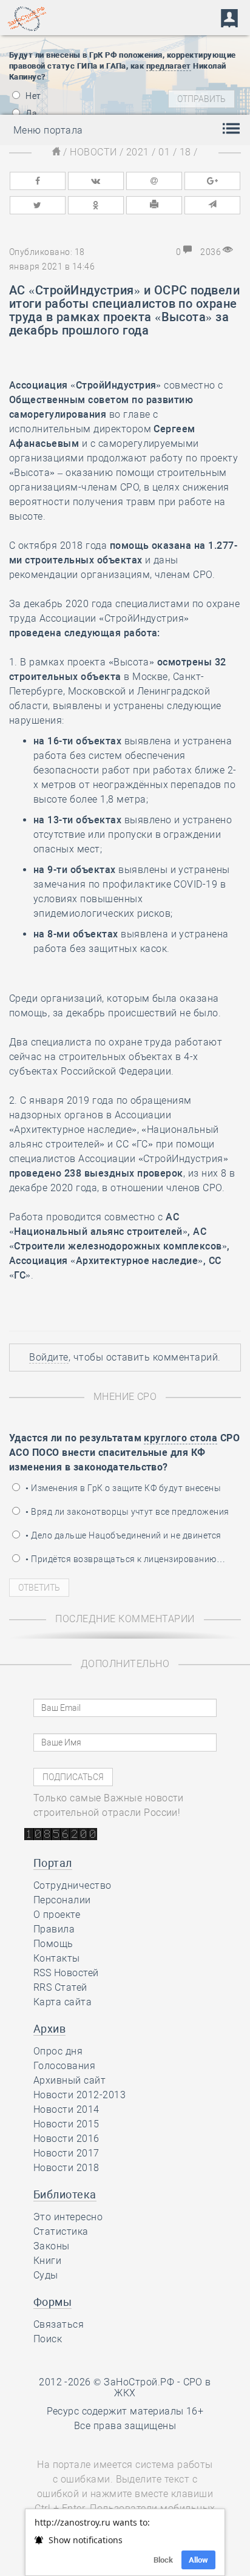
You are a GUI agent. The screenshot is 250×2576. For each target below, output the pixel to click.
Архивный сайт (69, 2080)
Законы (52, 2246)
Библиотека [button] (65, 2194)
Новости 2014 (66, 2109)
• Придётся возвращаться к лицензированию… (124, 1559)
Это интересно (68, 2217)
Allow (198, 2560)
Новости (93, 152)
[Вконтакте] (96, 181)
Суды (46, 2275)
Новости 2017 (66, 2153)
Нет (32, 96)
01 (164, 152)
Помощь (53, 1944)
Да (30, 114)
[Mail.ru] (154, 181)
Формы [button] (52, 2302)
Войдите (49, 1357)
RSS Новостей (66, 1973)
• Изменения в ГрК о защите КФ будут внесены (122, 1488)
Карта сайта (62, 2002)
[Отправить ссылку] (212, 205)
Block (163, 2560)
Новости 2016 (66, 2139)
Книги (47, 2261)
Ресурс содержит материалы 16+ (125, 2411)
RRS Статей (60, 1987)
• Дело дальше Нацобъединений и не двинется (123, 1535)
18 (185, 152)
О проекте (57, 1915)
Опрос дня (58, 2051)
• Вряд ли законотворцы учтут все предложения (127, 1512)
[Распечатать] (154, 205)
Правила (54, 1929)
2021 (138, 152)
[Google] (212, 181)
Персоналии (62, 1900)
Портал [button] (53, 1863)
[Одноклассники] (96, 205)
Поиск (48, 2339)
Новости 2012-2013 (79, 2095)
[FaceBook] (38, 181)
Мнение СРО (125, 1397)
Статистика (61, 2231)
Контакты (57, 1958)
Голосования (64, 2066)
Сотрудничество (73, 1885)
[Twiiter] (38, 205)
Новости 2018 (66, 2168)
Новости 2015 (66, 2124)
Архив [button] (49, 2029)
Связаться (59, 2324)
